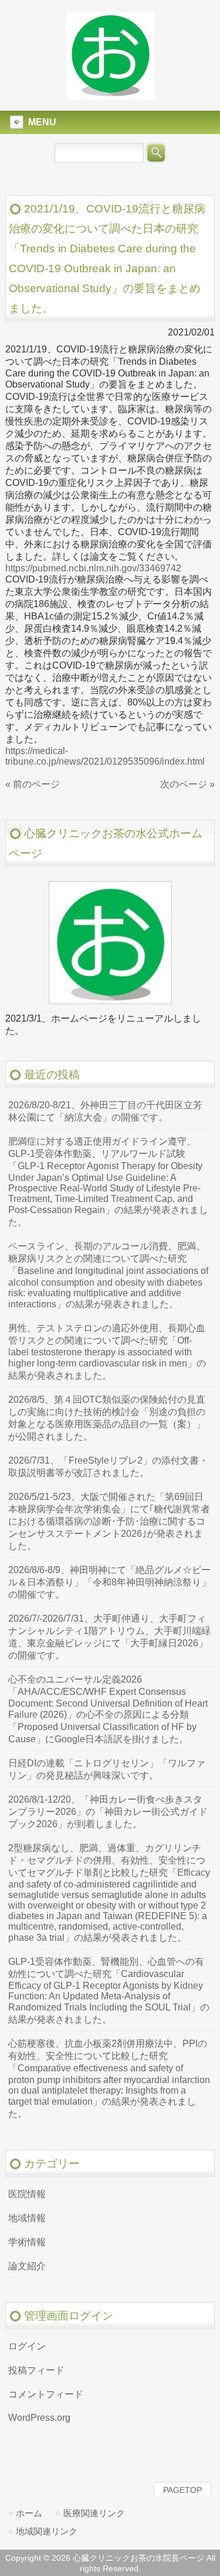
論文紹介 (27, 2266)
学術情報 (27, 2242)
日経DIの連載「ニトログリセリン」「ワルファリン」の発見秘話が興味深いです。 (107, 1769)
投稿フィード (36, 2370)
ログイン (27, 2346)
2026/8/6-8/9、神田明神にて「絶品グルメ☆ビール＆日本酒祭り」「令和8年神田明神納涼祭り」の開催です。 (109, 1582)
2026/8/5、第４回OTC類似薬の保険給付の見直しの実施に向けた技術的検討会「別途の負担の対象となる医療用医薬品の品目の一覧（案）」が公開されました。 (107, 1418)
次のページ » (187, 784)
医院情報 (27, 2194)
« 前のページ (33, 784)
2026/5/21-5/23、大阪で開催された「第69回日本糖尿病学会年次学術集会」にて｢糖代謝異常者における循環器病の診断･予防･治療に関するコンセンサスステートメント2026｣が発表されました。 (109, 1521)
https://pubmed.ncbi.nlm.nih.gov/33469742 (93, 568)
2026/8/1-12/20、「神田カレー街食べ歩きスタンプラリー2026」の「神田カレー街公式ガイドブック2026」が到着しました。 (108, 1812)
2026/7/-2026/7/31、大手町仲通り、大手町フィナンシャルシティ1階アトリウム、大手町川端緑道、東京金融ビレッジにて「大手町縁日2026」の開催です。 (109, 1637)
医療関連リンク (94, 2513)
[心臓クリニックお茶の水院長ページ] (110, 94)
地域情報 (27, 2218)
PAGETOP (182, 2490)
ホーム (29, 2513)
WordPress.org (39, 2418)
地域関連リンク (47, 2531)
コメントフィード (46, 2394)
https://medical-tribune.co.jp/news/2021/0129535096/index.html (105, 756)
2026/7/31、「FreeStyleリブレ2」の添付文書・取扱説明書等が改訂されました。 (108, 1467)
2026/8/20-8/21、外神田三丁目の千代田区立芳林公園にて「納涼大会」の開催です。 (105, 1111)
